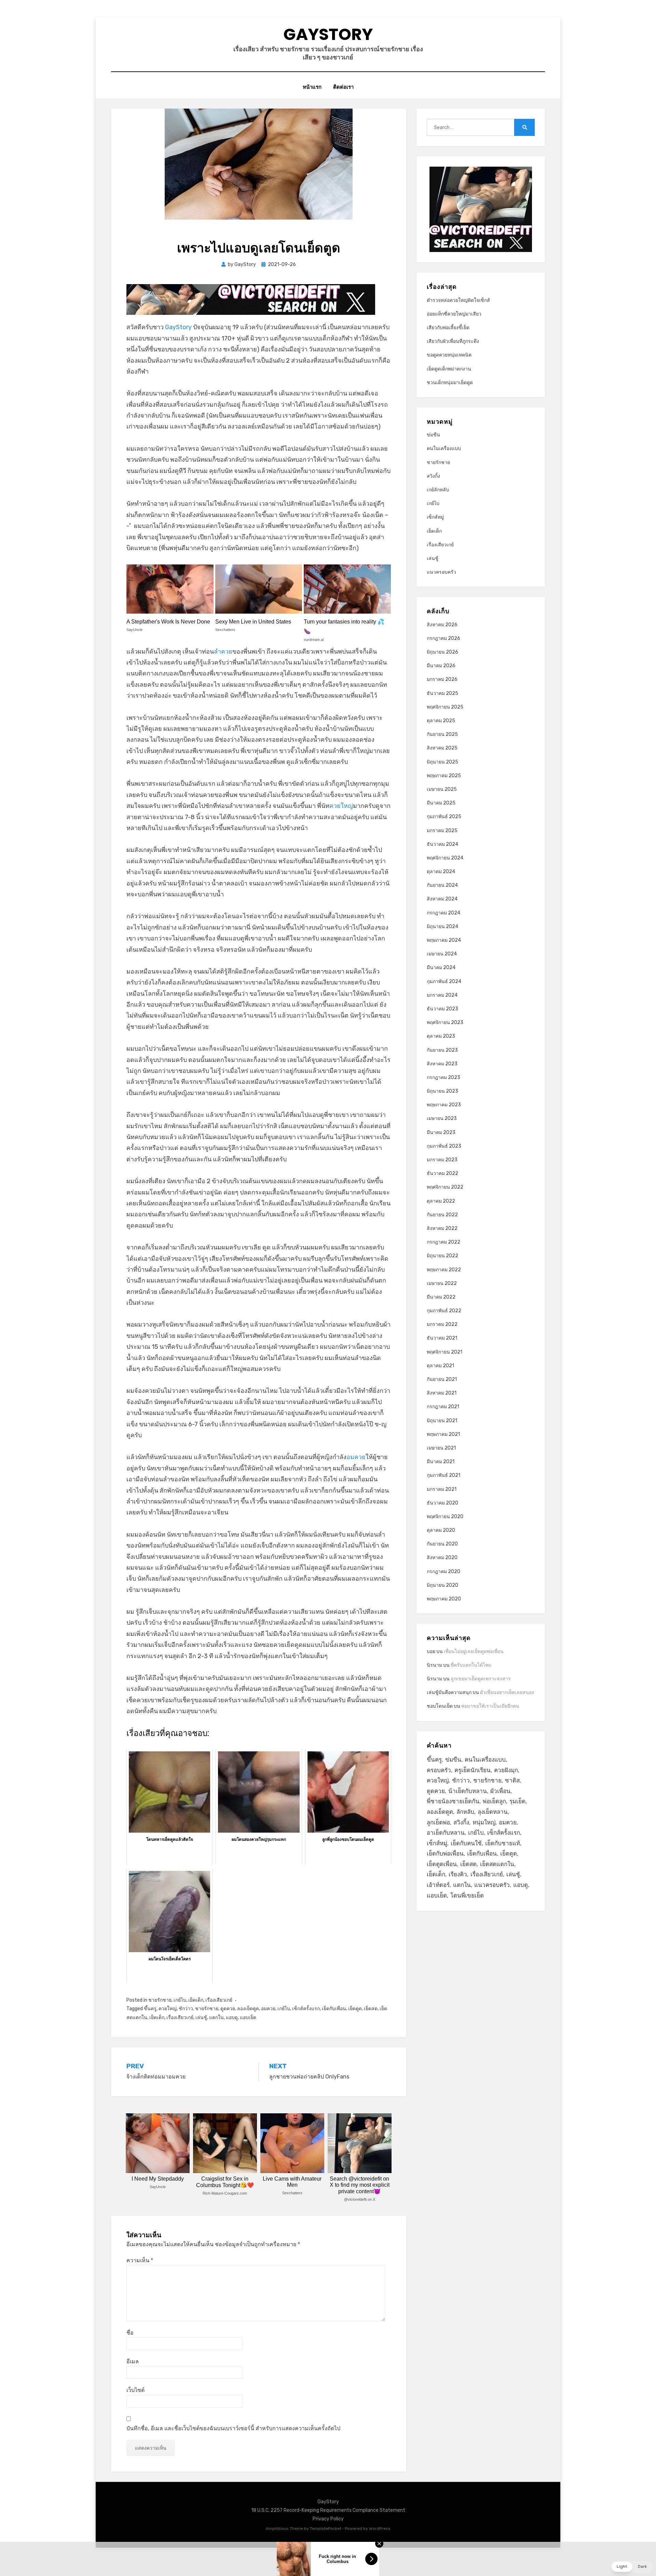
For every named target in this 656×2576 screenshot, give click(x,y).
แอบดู (232, 2018)
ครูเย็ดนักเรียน (473, 1770)
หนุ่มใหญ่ (484, 1822)
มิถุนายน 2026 (442, 652)
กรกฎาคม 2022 (443, 1242)
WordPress (380, 2529)
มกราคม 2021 (442, 1489)
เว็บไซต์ (135, 2390)
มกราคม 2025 (442, 831)
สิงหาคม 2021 (442, 1393)
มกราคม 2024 (442, 995)
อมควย (356, 1457)
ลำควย (223, 652)
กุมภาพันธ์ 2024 (444, 982)
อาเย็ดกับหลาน (446, 1833)
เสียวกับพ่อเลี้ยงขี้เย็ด (448, 328)
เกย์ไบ (180, 2000)
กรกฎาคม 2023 (443, 1077)
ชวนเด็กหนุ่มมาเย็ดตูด (450, 383)
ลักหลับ (465, 1812)
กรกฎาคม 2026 (443, 638)
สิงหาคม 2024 (442, 899)
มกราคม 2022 (442, 1324)
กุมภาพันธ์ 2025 (444, 817)
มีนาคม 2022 (441, 1297)
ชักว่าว (186, 2009)
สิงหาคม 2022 (442, 1228)
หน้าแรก (312, 87)
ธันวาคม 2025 (442, 693)
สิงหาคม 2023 (442, 1064)
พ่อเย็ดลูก (494, 1801)
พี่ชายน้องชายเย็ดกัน (453, 1801)
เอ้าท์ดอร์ (438, 1885)
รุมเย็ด (517, 1801)
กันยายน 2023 (442, 1050)
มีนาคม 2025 (441, 803)
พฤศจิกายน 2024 (445, 858)
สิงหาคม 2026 (442, 625)
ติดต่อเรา (343, 87)
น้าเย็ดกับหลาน (468, 1791)
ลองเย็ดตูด (248, 2009)
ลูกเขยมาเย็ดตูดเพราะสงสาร (481, 1679)
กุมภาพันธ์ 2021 (443, 1475)
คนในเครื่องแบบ (444, 449)
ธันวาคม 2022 (442, 1173)
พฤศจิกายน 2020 (445, 1517)
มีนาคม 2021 (441, 1462)
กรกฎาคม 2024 (443, 913)
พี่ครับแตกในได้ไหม (471, 1665)
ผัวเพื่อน (500, 1791)
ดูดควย (228, 2009)
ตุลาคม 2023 (441, 1036)
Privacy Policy (328, 2519)
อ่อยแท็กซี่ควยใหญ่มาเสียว (454, 314)
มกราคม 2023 (442, 1160)
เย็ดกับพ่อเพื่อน (445, 1853)
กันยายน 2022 (442, 1215)
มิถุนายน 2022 (442, 1256)
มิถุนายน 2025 (442, 762)
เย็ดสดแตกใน (497, 1864)
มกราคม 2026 (442, 679)
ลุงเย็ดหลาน (493, 1812)
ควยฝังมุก (506, 1770)
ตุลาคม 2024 (441, 872)
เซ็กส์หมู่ (435, 517)
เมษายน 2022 (442, 1283)
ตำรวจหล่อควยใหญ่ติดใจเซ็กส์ (458, 300)
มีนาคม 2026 (441, 666)
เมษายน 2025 (442, 789)
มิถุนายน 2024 (442, 927)
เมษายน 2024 (442, 954)
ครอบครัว (439, 1770)
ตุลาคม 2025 (441, 721)
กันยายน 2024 (442, 885)
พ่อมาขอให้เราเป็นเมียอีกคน (490, 1706)
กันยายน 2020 (442, 1544)
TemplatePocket (326, 2529)
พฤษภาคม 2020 (444, 1599)
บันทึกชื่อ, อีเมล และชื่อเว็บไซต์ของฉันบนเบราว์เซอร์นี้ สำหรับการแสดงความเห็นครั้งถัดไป (233, 2428)
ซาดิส (512, 1780)
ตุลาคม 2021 (440, 1366)
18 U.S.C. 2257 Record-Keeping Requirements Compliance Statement (328, 2510)
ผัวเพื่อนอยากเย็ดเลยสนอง (507, 1692)
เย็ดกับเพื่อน (334, 2009)
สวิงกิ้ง (433, 476)
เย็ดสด (371, 2009)
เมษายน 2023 (442, 1118)
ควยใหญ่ (341, 806)
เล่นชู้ (201, 2018)
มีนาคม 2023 (441, 1132)
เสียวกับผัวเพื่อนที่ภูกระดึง (453, 341)
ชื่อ (130, 2333)
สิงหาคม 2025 (442, 748)
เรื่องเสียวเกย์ (219, 2000)
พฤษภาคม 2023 (444, 1105)
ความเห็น (140, 2260)
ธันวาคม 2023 (442, 1009)
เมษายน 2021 (441, 1448)
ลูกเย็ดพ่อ (438, 1822)
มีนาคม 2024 (441, 968)
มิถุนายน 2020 (442, 1585)
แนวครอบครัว (441, 572)
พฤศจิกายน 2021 (445, 1352)
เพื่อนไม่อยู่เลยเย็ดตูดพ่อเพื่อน (474, 1651)
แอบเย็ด (248, 2018)
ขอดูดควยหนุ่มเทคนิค (449, 355)
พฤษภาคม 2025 (444, 776)
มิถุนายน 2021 (442, 1421)
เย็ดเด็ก (196, 2000)
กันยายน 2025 (442, 734)
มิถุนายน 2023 (442, 1091)
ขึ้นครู (150, 2009)
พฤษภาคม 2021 (443, 1434)
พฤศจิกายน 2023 (445, 1023)
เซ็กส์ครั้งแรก (306, 2009)
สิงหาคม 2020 (442, 1558)
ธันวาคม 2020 (442, 1503)
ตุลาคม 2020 (441, 1530)
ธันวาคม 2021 (442, 1338)
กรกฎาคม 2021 (443, 1407)
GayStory (328, 34)
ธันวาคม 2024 (442, 844)
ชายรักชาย (160, 2000)
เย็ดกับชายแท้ (503, 1843)
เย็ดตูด (355, 2009)
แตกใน (216, 2018)
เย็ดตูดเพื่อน (442, 1864)
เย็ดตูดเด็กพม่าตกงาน (449, 369)
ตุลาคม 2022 (441, 1201)
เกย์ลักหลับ (438, 490)
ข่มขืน (433, 435)
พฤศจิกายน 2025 (445, 707)
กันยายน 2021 (442, 1379)
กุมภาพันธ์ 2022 (444, 1311)
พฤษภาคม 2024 (444, 940)
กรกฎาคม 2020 (443, 1572)
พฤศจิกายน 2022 (445, 1187)
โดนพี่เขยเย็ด (467, 1895)
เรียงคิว (458, 1874)
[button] (632, 2567)
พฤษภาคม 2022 (444, 1270)
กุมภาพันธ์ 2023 (444, 1146)
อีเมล (133, 2361)
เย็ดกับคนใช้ (466, 1843)
